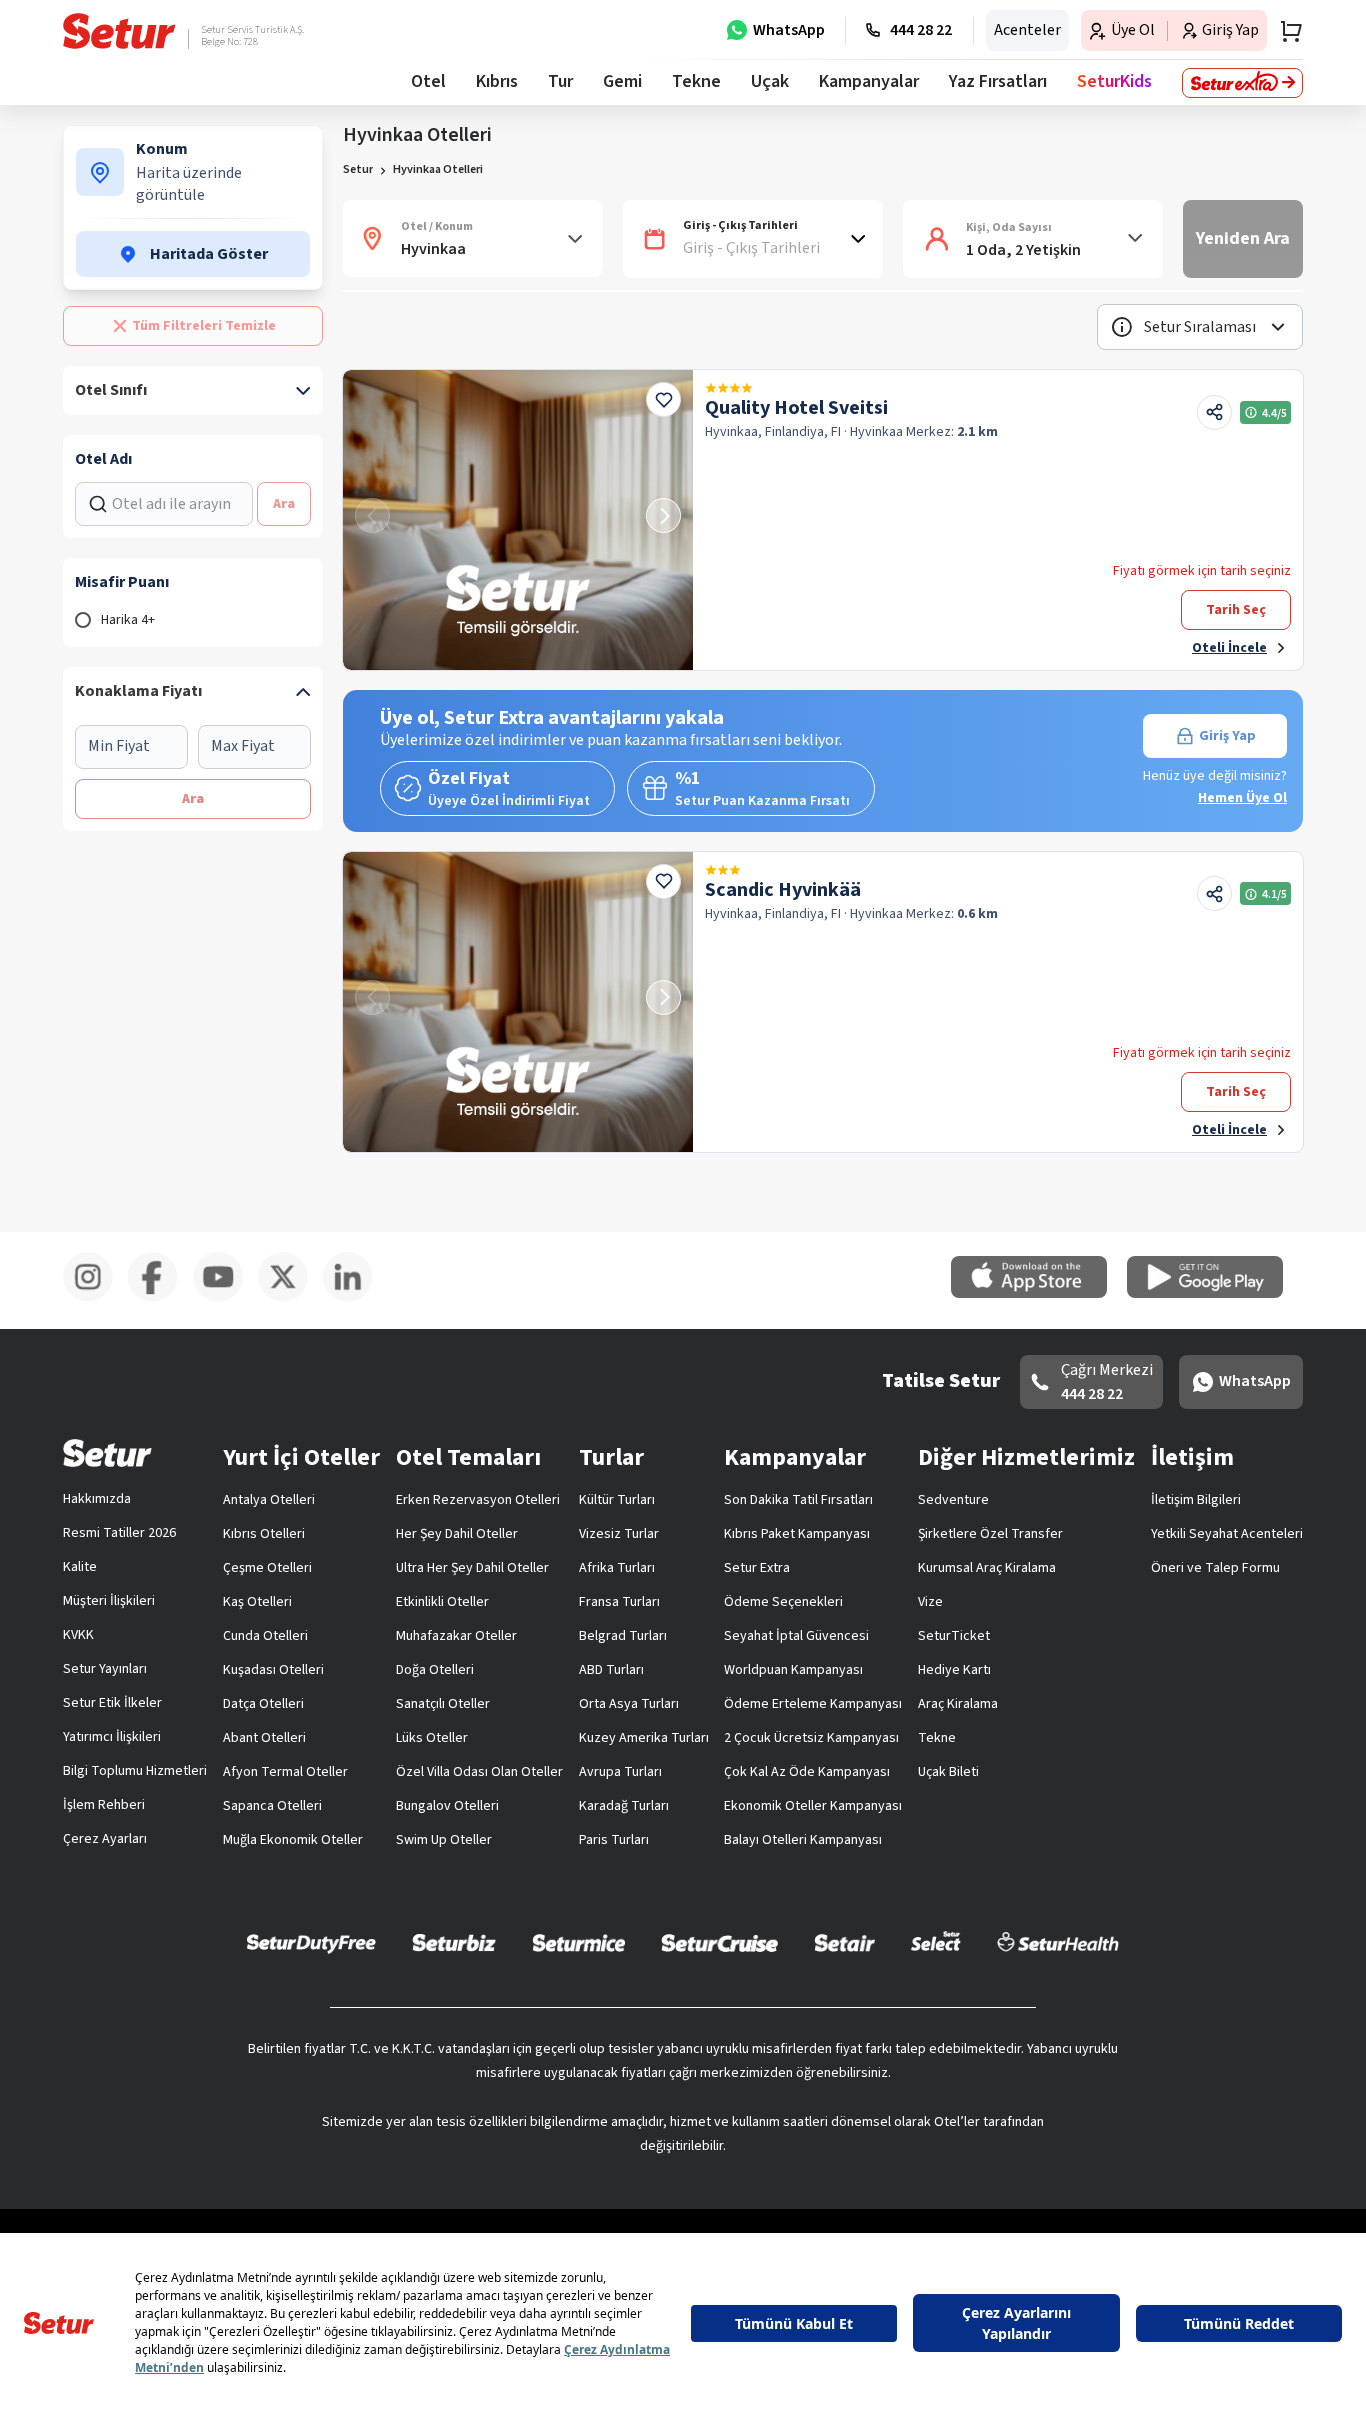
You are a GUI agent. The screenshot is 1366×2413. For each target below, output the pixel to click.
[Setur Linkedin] (355, 1298)
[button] (1200, 327)
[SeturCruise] (719, 1942)
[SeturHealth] (1058, 1942)
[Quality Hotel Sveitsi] (518, 520)
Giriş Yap (1227, 736)
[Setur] (119, 31)
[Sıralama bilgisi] (1122, 327)
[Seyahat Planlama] (1285, 31)
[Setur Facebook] (160, 1298)
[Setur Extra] (1242, 83)
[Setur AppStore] (1039, 1294)
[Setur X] (290, 1298)
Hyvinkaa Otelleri (438, 169)
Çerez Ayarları (105, 1839)
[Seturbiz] (454, 1942)
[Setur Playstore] (1215, 1294)
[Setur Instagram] (95, 1298)
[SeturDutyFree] (311, 1943)
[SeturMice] (578, 1942)
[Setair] (844, 1942)
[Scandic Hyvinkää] (518, 1002)
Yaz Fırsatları (998, 81)
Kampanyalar (869, 81)
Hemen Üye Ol (1242, 798)
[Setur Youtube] (225, 1298)
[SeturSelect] (936, 1942)
